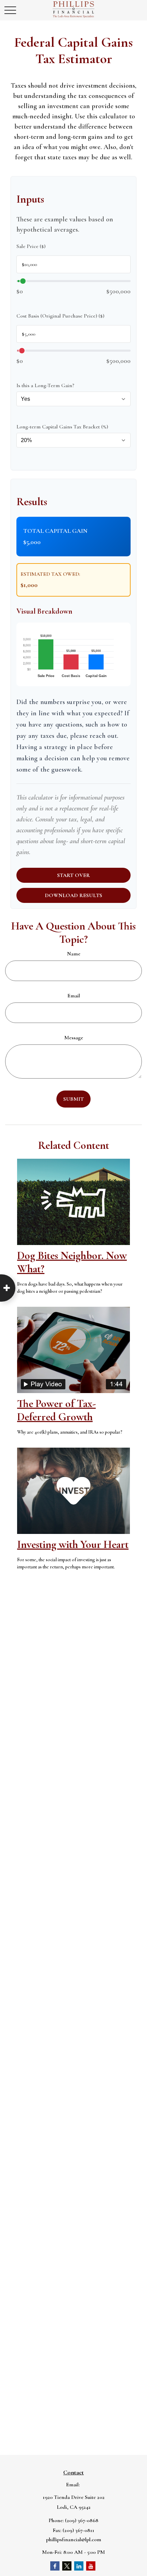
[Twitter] (67, 2566)
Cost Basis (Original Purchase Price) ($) (60, 316)
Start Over (73, 875)
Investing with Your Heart (73, 1544)
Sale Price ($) (31, 246)
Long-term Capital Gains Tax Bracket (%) (62, 427)
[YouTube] (91, 2566)
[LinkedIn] (79, 2566)
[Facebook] (55, 2566)
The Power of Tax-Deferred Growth (56, 1410)
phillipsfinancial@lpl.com (74, 2540)
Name (74, 954)
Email (74, 996)
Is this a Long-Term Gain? (45, 385)
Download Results (73, 895)
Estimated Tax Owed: (50, 574)
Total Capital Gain (55, 531)
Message (74, 1038)
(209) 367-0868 (82, 2520)
